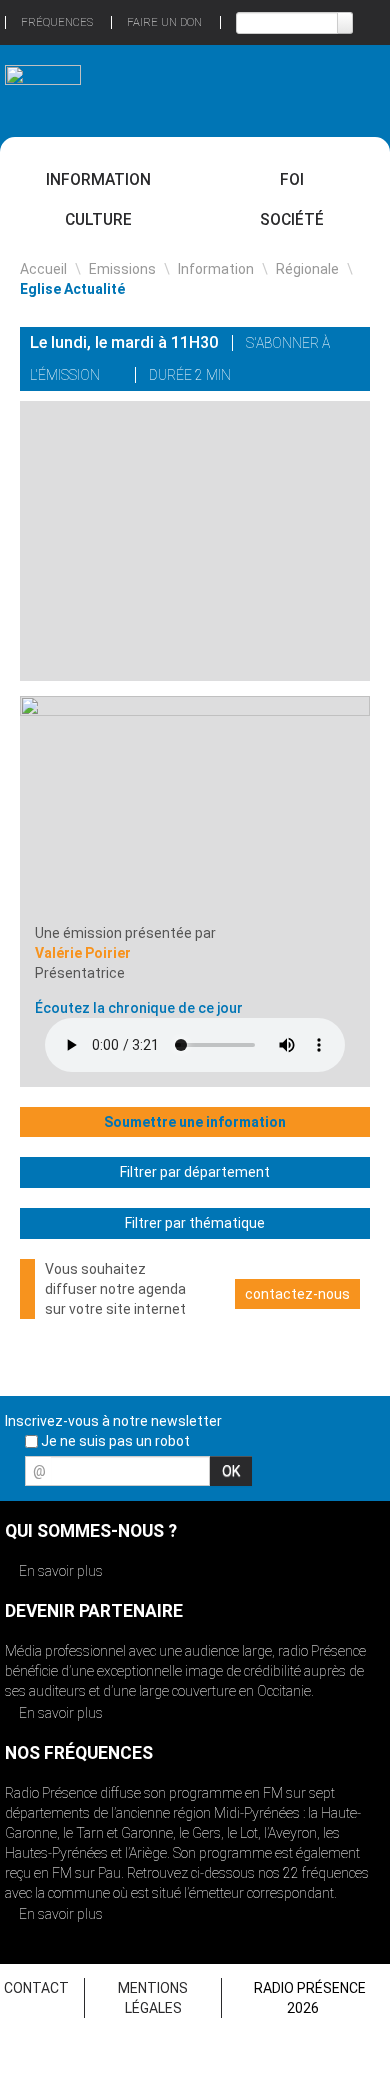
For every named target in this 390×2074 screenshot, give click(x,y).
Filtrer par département (195, 1172)
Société (292, 219)
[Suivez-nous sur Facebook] (264, 1477)
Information (98, 179)
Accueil (43, 269)
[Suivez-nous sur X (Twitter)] (299, 1477)
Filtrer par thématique (195, 1223)
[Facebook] (296, 378)
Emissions (122, 269)
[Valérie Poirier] (195, 809)
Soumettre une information (195, 1122)
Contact (36, 1988)
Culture (98, 219)
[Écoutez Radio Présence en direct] (171, 90)
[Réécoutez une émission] (347, 88)
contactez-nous (297, 1294)
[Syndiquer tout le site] (369, 1477)
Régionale (307, 269)
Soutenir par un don (315, 1922)
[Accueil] (43, 82)
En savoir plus (59, 1571)
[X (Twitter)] (270, 378)
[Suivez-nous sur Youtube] (334, 1477)
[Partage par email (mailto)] (322, 378)
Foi (292, 179)
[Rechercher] (345, 23)
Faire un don (164, 22)
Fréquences (57, 22)
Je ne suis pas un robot (114, 1441)
